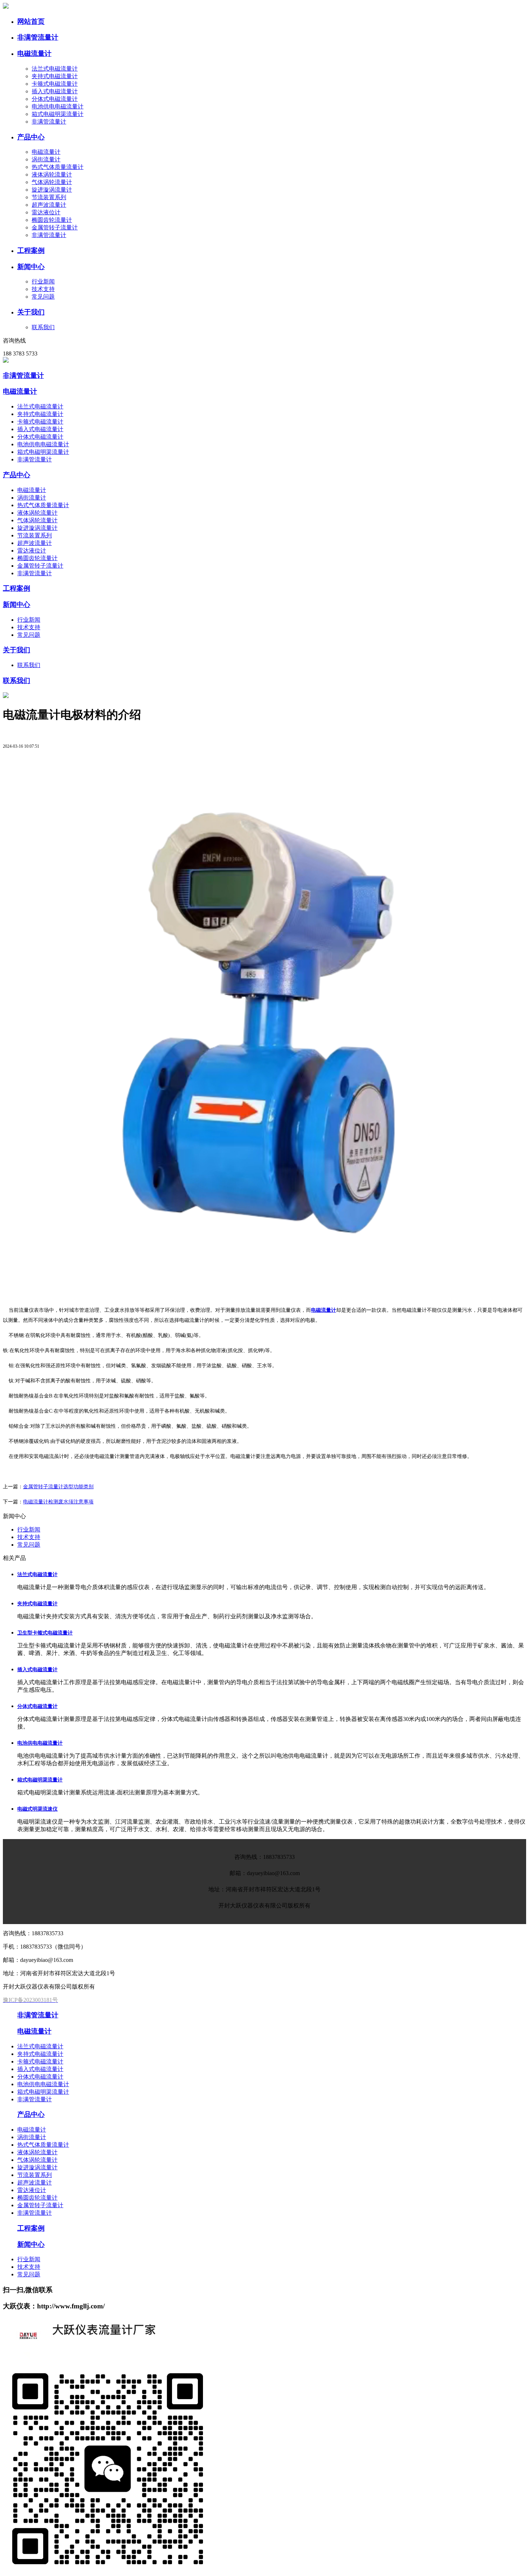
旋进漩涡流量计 (52, 190)
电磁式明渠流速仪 (37, 1809)
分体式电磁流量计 (55, 99)
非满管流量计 (49, 122)
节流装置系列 (49, 197)
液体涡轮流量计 (52, 175)
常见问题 (43, 297)
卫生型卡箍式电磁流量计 (45, 1633)
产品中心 (17, 475)
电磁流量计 (46, 152)
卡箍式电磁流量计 (55, 84)
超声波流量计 (49, 205)
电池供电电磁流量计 (58, 106)
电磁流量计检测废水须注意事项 (58, 1502)
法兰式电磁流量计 (55, 69)
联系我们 (43, 327)
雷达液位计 (46, 212)
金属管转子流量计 (55, 227)
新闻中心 (17, 605)
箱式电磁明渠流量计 (58, 114)
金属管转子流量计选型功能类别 (58, 1487)
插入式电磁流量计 (55, 91)
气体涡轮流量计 (52, 182)
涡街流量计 (46, 159)
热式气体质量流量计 (58, 167)
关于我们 (17, 650)
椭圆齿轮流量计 (52, 220)
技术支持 (43, 289)
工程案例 (17, 588)
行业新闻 (43, 281)
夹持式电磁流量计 (55, 76)
